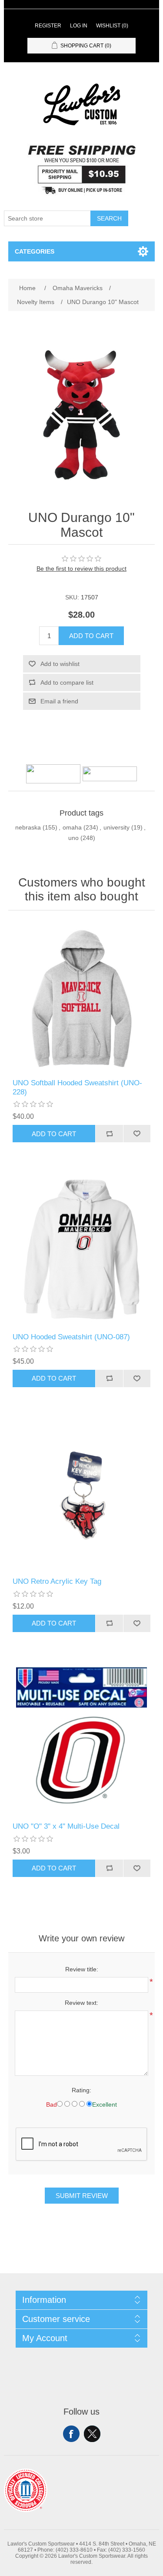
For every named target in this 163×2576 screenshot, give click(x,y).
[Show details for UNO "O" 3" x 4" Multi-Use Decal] (82, 1740)
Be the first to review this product (81, 569)
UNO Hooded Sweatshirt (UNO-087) (71, 1337)
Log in (79, 26)
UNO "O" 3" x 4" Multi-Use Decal (66, 1826)
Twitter (92, 2434)
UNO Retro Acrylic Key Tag (57, 1581)
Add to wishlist (60, 664)
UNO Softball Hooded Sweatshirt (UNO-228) (77, 1087)
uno (73, 838)
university (116, 827)
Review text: (81, 2003)
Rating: (81, 2090)
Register (48, 26)
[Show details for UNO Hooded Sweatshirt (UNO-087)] (82, 1251)
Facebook (71, 2434)
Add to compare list (67, 682)
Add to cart (91, 636)
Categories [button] (35, 251)
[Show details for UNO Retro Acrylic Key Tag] (82, 1495)
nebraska (28, 827)
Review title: (82, 1969)
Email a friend (59, 701)
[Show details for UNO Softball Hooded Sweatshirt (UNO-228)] (82, 997)
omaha (72, 827)
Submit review (82, 2196)
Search (109, 218)
